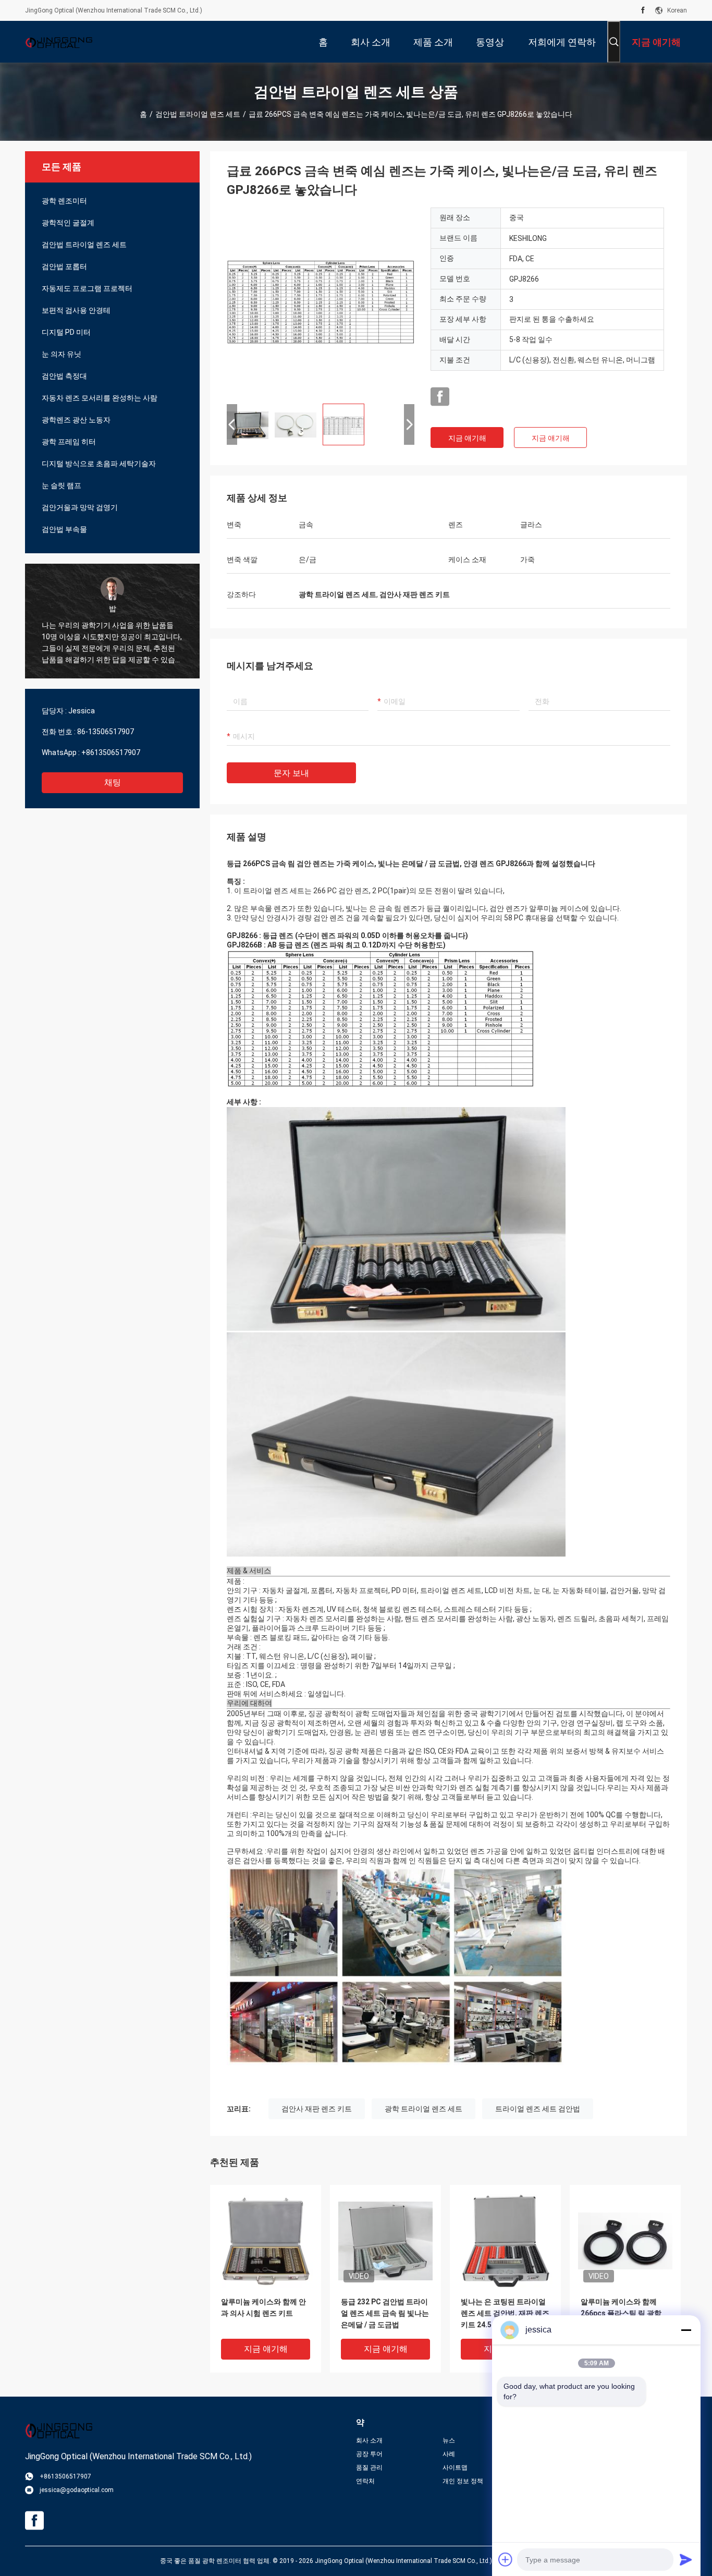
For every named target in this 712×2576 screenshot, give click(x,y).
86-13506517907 (106, 732)
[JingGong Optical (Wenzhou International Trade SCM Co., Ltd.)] (59, 42)
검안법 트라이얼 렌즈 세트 (198, 114)
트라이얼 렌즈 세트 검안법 (538, 2109)
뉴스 (449, 2440)
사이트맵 (455, 2468)
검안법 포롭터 (64, 266)
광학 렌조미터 (64, 201)
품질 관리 (369, 2468)
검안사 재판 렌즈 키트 (317, 2109)
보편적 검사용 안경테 (76, 310)
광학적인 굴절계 (68, 223)
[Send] (686, 2559)
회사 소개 (369, 2440)
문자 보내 (291, 773)
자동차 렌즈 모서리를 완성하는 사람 (100, 398)
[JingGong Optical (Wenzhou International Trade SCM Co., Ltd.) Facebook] (643, 10)
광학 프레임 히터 (69, 442)
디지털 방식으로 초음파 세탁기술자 (99, 464)
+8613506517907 (111, 752)
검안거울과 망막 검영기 (80, 507)
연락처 (365, 2481)
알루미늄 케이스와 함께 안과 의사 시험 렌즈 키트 (263, 2307)
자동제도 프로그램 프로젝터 (87, 288)
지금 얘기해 (467, 438)
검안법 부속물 (64, 529)
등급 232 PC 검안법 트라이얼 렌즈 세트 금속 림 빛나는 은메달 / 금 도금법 (385, 2313)
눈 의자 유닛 (62, 354)
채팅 (113, 782)
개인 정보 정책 (463, 2481)
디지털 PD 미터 (66, 332)
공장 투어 (369, 2454)
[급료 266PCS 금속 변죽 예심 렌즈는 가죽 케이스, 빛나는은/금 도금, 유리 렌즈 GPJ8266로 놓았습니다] (321, 301)
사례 (449, 2454)
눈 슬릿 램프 (62, 485)
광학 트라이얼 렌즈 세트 (423, 2109)
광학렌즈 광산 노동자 (76, 420)
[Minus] (686, 2330)
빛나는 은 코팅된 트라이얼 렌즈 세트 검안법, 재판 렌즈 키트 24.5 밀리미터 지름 (505, 2313)
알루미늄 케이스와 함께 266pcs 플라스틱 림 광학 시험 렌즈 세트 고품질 (621, 2313)
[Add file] (506, 2559)
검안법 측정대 (64, 376)
